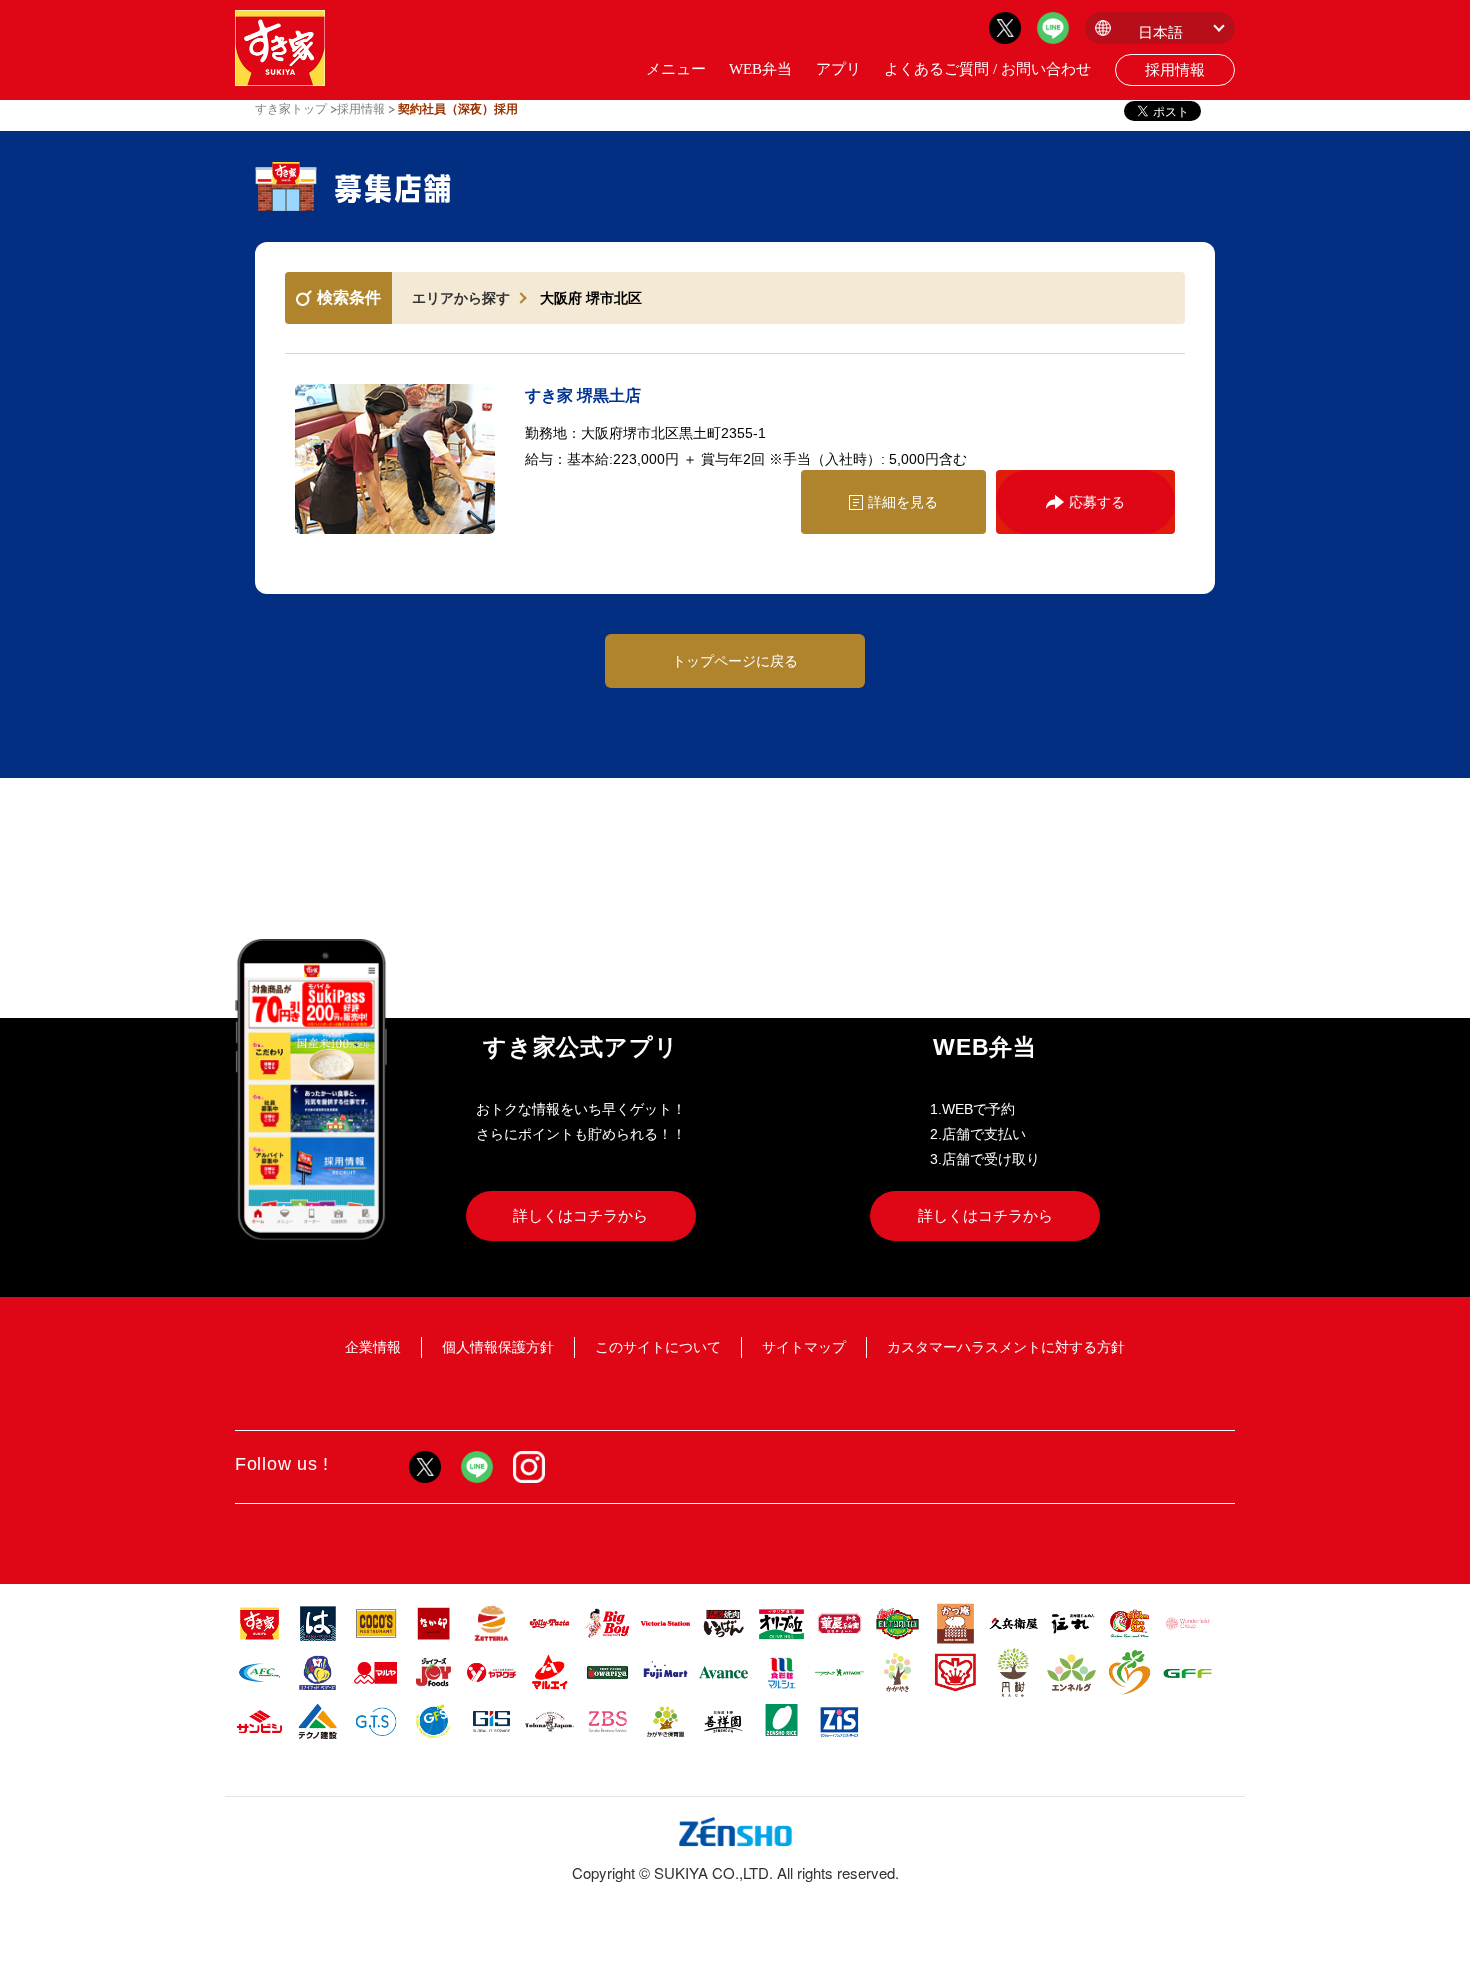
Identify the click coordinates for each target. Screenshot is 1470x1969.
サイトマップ (804, 1347)
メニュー (676, 69)
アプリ (838, 69)
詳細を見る (903, 502)
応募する (1097, 502)
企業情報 (373, 1347)
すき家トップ (291, 109)
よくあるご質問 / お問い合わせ (987, 69)
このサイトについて (658, 1347)
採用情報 (1175, 70)
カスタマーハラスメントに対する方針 (1006, 1347)
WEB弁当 (760, 69)
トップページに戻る (735, 661)
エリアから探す (461, 298)
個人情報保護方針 (498, 1347)
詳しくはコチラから (580, 1215)
